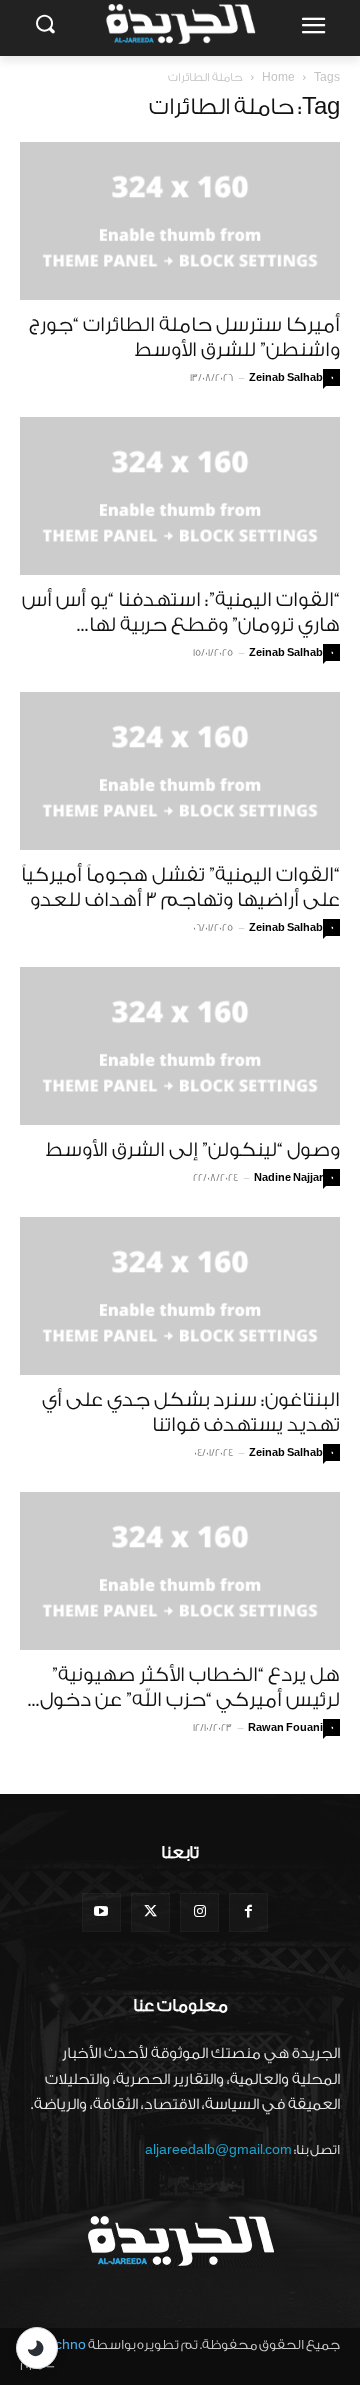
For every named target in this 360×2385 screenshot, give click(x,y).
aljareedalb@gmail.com (218, 2149)
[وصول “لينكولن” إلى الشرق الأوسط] (180, 1046)
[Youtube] (101, 1912)
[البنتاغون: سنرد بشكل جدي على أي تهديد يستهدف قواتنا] (180, 1296)
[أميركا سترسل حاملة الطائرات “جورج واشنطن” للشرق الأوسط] (180, 221)
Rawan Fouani (285, 1728)
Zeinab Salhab (286, 378)
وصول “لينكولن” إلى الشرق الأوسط (192, 1150)
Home (278, 77)
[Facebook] (248, 1912)
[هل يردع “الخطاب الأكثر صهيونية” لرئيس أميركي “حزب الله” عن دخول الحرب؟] (180, 1571)
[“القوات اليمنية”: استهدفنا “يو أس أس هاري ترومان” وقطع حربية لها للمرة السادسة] (180, 496)
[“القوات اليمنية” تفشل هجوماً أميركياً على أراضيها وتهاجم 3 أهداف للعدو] (180, 771)
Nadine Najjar (288, 1178)
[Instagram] (199, 1912)
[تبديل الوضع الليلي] (37, 2348)
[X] (150, 1912)
